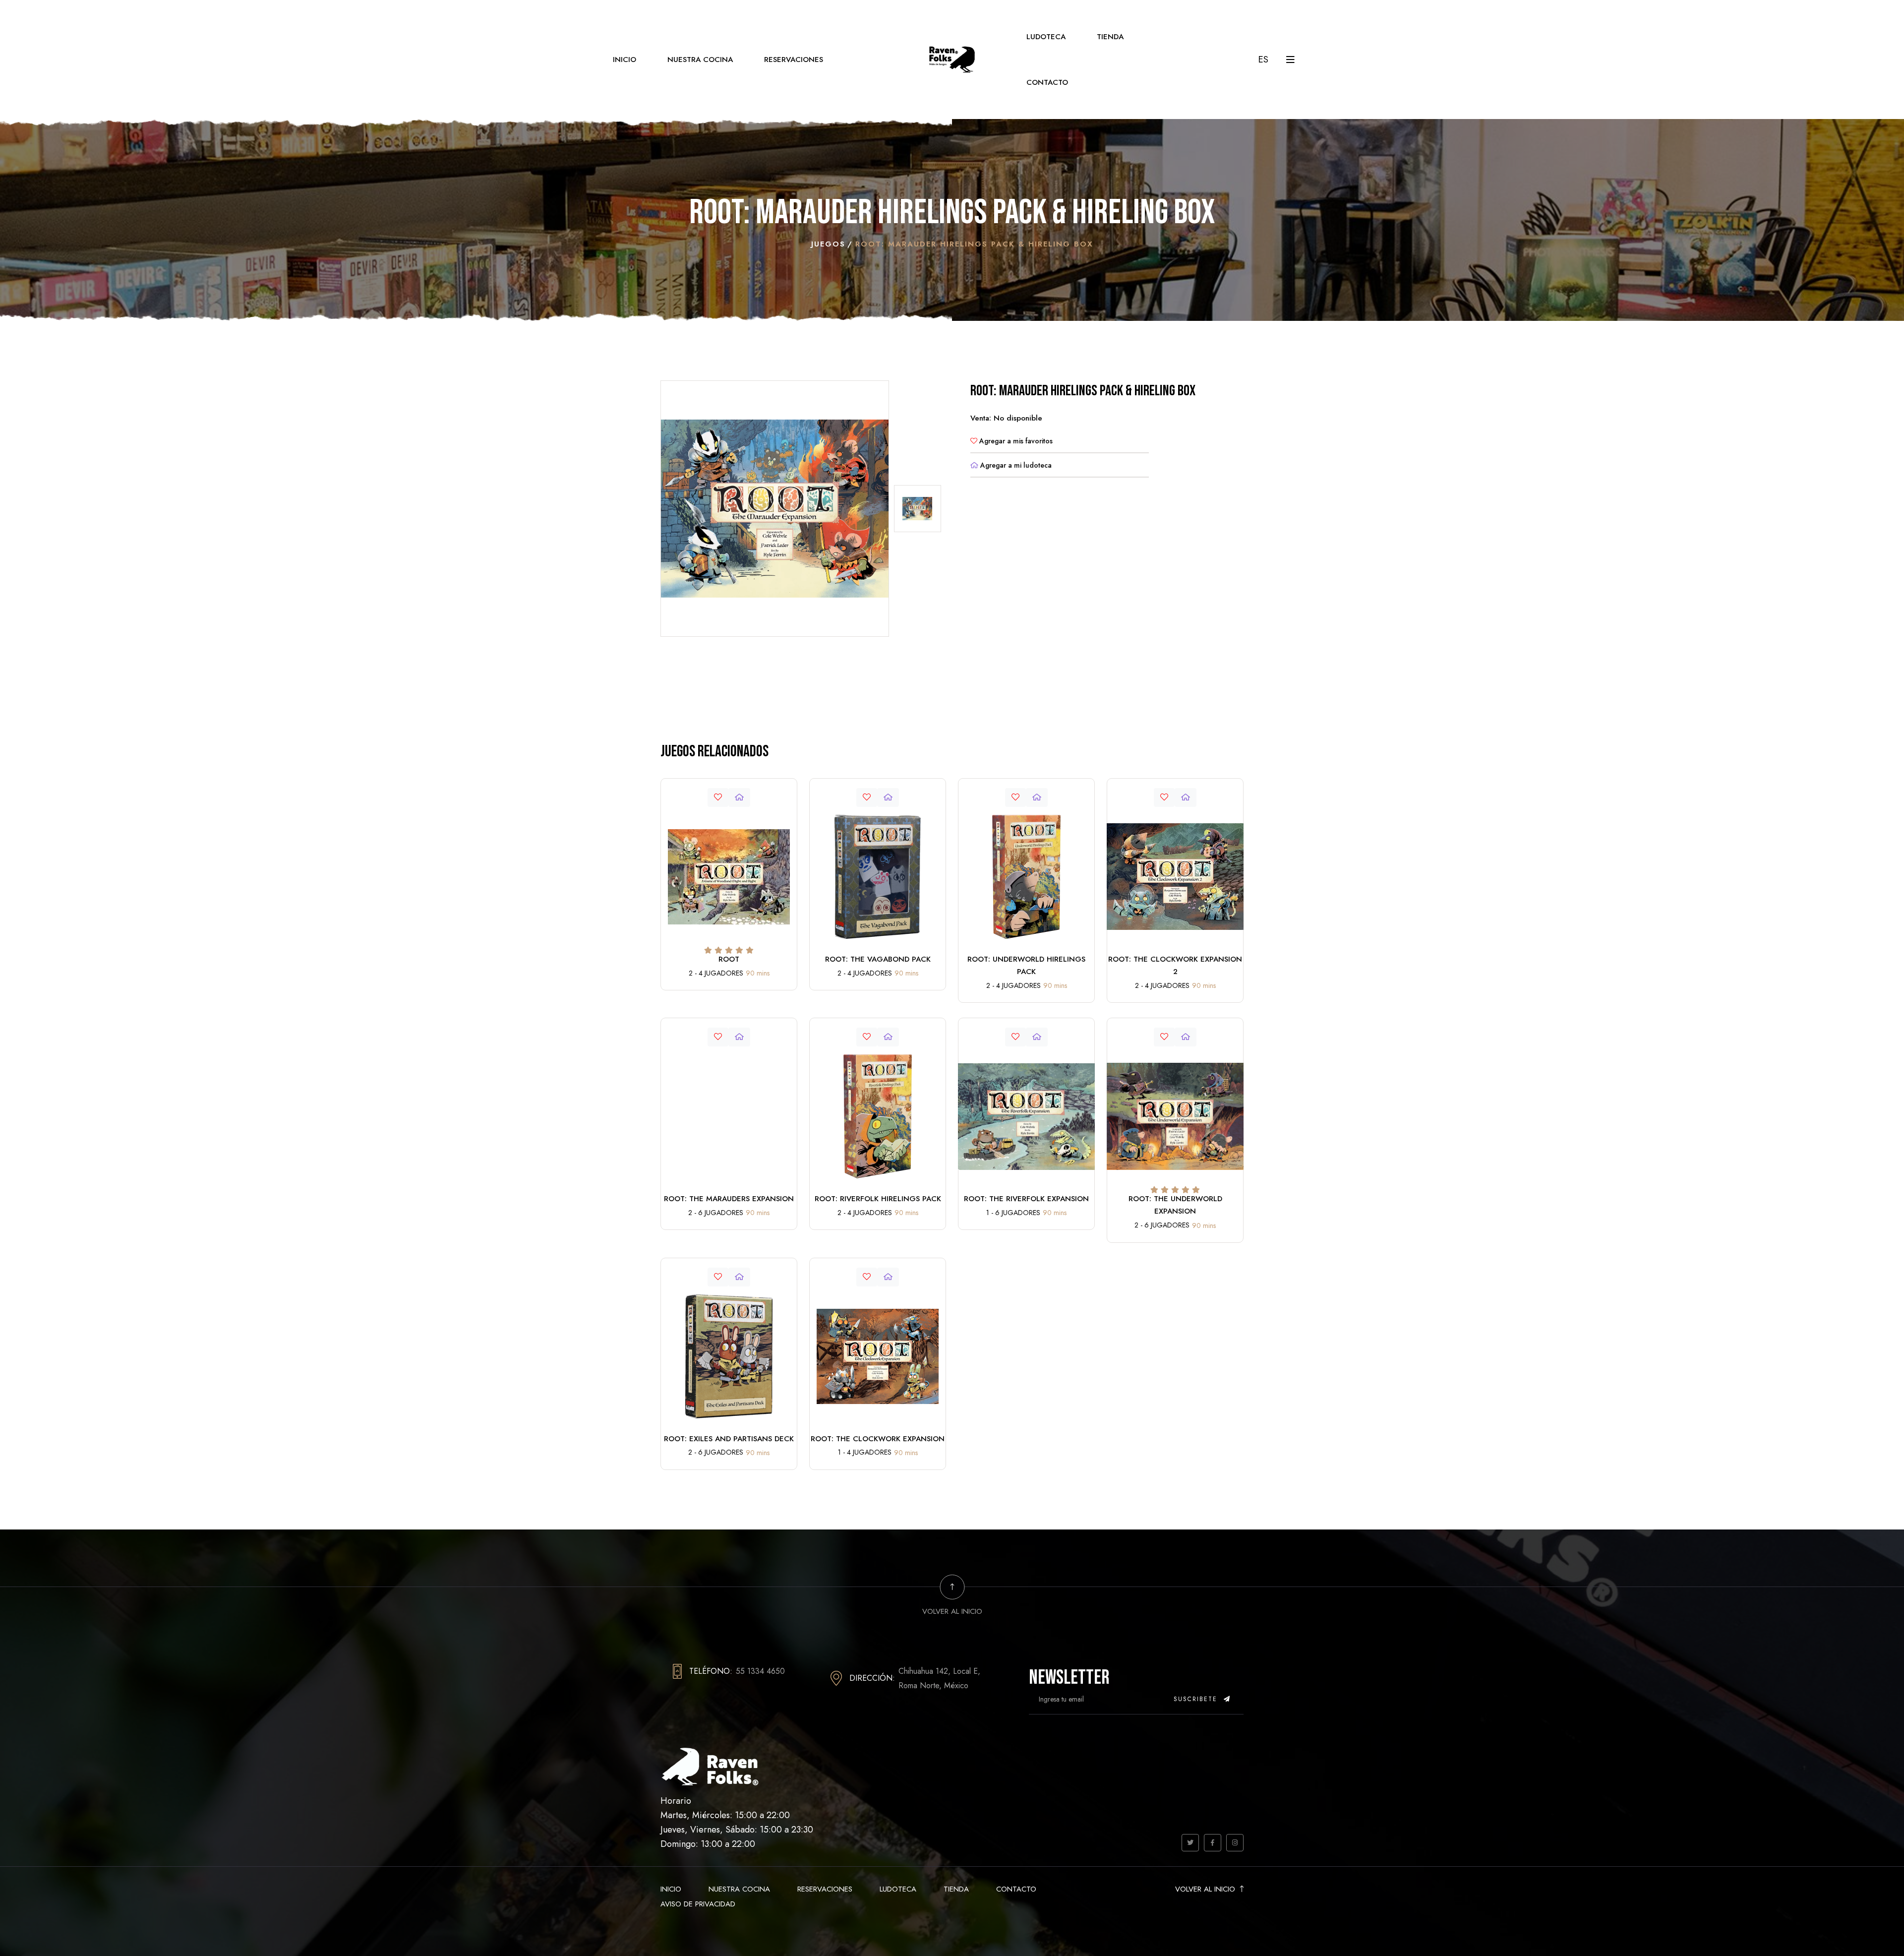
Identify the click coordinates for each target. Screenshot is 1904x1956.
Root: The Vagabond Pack (878, 959)
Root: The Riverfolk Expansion (1026, 1199)
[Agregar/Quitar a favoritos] (718, 797)
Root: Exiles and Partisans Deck (729, 1439)
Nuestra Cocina (700, 60)
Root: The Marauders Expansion (729, 1199)
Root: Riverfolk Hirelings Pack (878, 1199)
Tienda (1110, 37)
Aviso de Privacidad (698, 1904)
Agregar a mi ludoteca (1015, 465)
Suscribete (1197, 1699)
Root (729, 959)
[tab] (918, 509)
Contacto (1047, 82)
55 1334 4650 (760, 1671)
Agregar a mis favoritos (1015, 441)
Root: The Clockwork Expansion (878, 1439)
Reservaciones (794, 60)
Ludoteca (1046, 37)
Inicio (625, 60)
